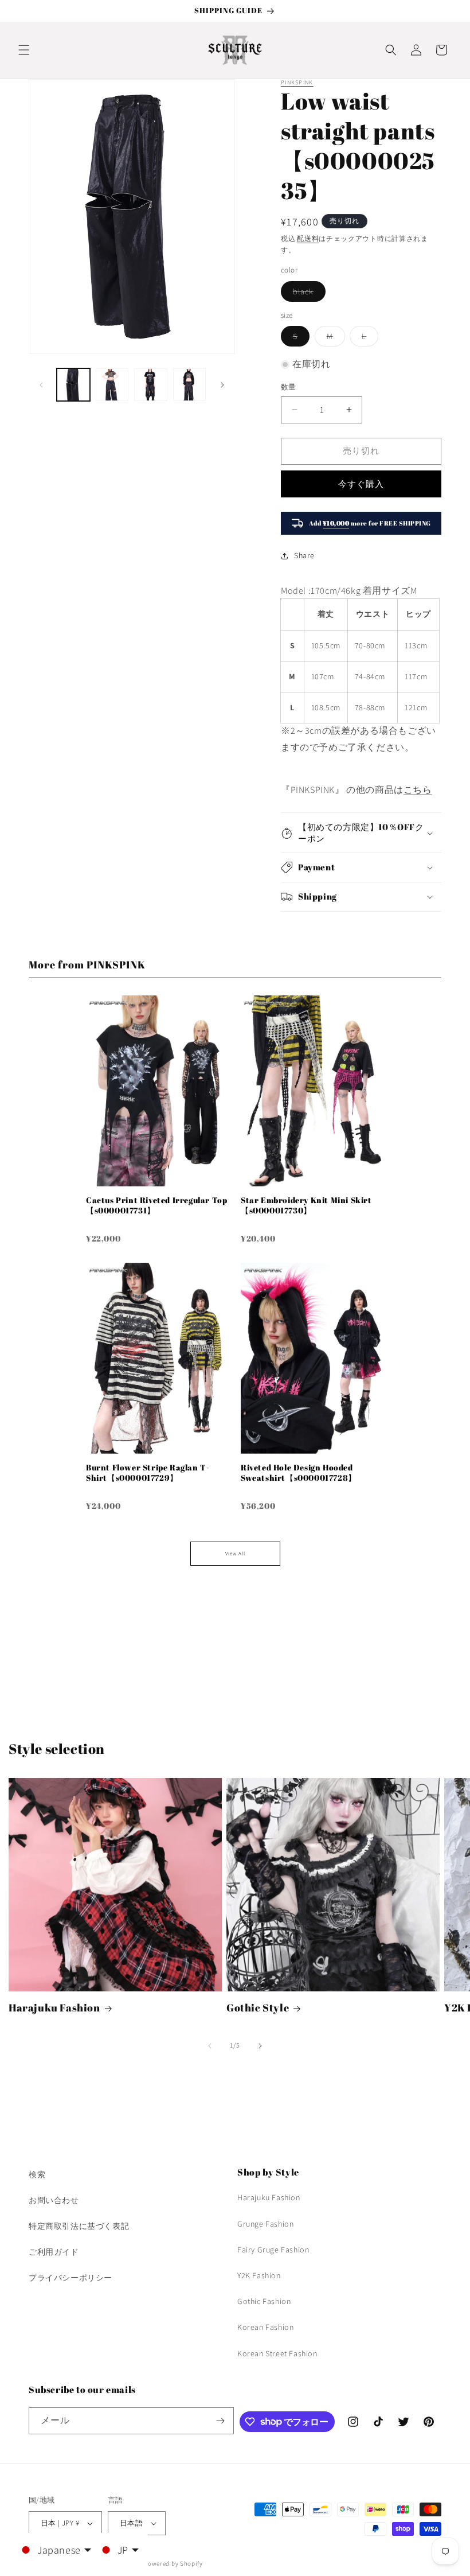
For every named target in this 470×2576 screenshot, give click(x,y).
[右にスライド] (222, 385)
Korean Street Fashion (277, 2353)
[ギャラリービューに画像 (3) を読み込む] (151, 385)
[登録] (221, 2421)
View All (235, 1554)
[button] (24, 50)
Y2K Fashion (259, 2275)
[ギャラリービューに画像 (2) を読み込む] (112, 385)
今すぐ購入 (361, 484)
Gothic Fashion (264, 2301)
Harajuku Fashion (54, 2008)
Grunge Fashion (265, 2224)
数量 (289, 387)
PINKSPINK (297, 82)
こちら (418, 790)
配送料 (308, 238)
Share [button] (304, 555)
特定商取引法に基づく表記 (79, 2226)
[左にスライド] (41, 385)
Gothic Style (258, 2008)
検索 (37, 2174)
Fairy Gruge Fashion (273, 2250)
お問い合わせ (54, 2200)
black (307, 294)
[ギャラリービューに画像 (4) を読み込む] (190, 385)
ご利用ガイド (54, 2252)
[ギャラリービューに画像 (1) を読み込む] (73, 385)
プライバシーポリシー (70, 2278)
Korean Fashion (265, 2327)
